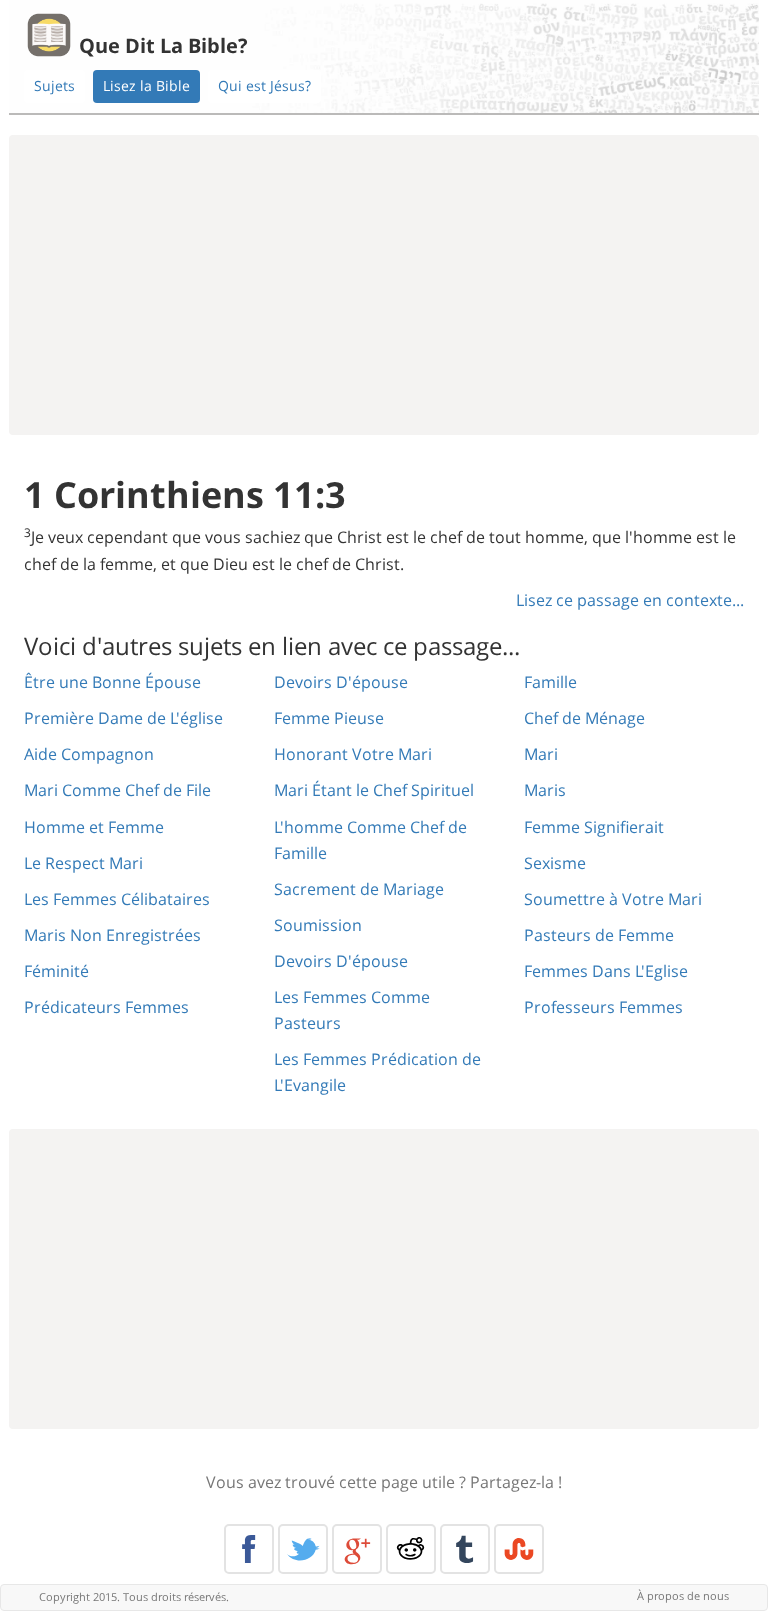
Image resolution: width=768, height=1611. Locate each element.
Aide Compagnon (89, 754)
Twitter (303, 1549)
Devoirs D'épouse (341, 682)
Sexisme (555, 863)
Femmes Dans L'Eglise (606, 971)
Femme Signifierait (594, 827)
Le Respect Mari (83, 863)
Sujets (54, 85)
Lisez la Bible (146, 85)
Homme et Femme (94, 827)
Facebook (249, 1549)
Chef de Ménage (584, 718)
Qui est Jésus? (264, 85)
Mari (541, 754)
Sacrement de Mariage (359, 889)
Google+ (357, 1549)
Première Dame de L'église (123, 718)
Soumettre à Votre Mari (613, 899)
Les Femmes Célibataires (117, 899)
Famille (550, 682)
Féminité (56, 971)
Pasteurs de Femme (599, 935)
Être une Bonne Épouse (112, 682)
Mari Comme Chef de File (117, 790)
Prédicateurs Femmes (106, 1007)
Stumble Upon (519, 1549)
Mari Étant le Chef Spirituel (374, 790)
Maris (545, 790)
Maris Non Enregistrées (112, 935)
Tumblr (465, 1549)
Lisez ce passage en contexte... (630, 600)
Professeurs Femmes (603, 1007)
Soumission (318, 925)
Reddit (411, 1549)
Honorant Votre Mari (353, 754)
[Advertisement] (384, 285)
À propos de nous (683, 1595)
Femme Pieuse (329, 718)
